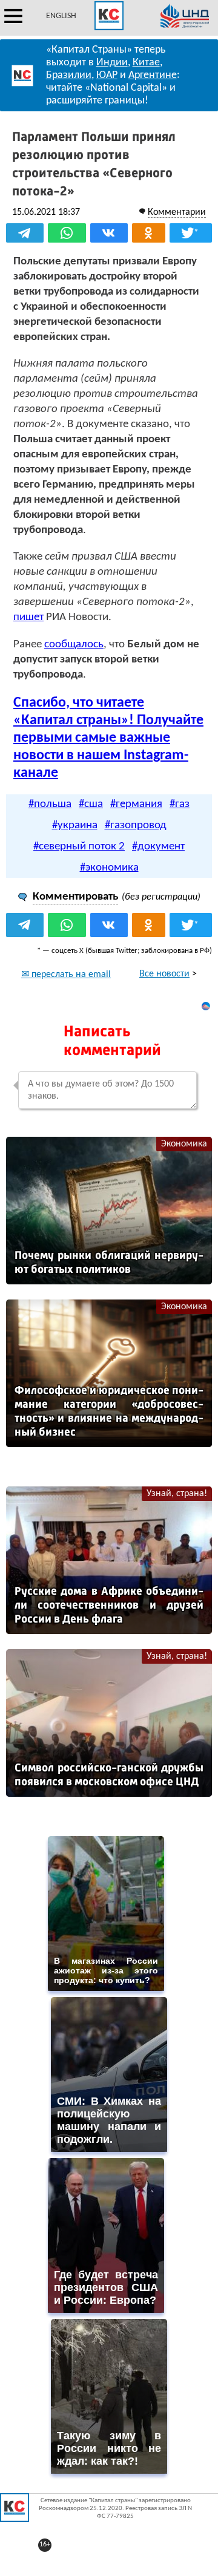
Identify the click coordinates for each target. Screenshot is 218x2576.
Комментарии (177, 212)
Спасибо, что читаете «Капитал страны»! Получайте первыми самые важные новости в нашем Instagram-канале (108, 738)
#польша (50, 804)
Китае (146, 63)
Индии (112, 63)
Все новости (164, 974)
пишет (28, 617)
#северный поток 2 (79, 847)
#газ (180, 804)
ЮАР (107, 75)
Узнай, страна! (177, 1494)
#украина (75, 825)
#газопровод (136, 825)
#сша (91, 804)
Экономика (184, 1144)
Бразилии (69, 75)
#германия (136, 804)
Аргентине (153, 75)
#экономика (109, 868)
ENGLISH (61, 16)
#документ (158, 847)
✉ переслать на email (66, 975)
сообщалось (74, 645)
